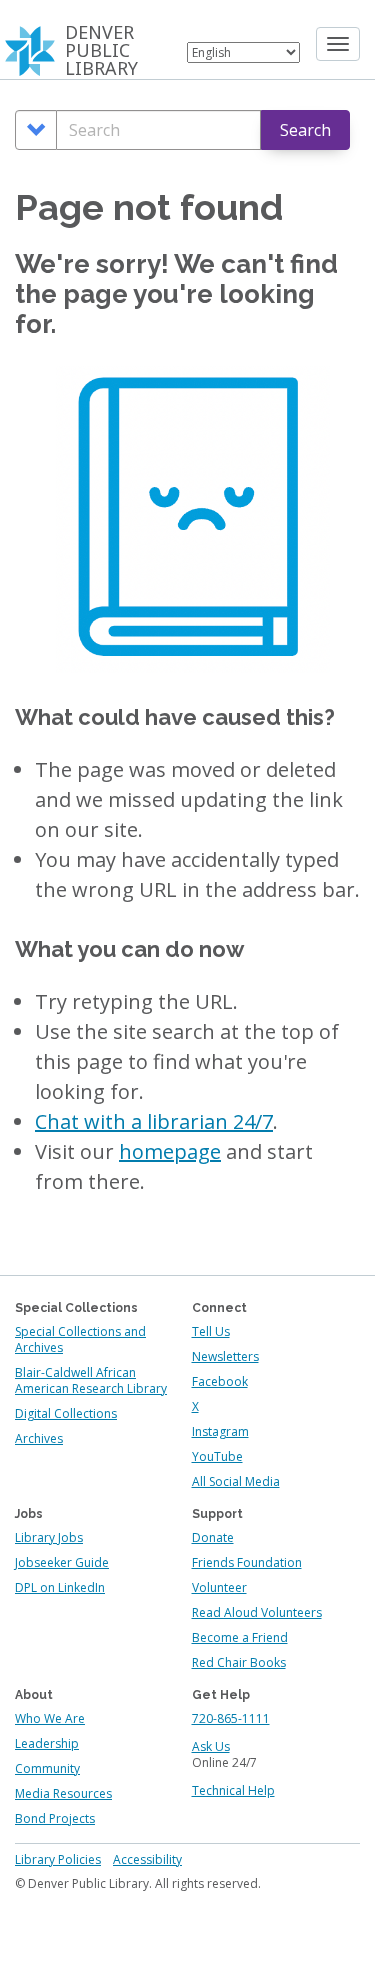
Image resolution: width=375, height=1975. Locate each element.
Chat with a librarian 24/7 (154, 1121)
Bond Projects (55, 1818)
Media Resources (63, 1793)
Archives (39, 1438)
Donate (213, 1537)
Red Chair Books (239, 1662)
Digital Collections (66, 1413)
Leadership (47, 1743)
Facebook (220, 1381)
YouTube (217, 1456)
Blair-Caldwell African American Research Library (91, 1380)
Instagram (220, 1431)
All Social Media (236, 1481)
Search (305, 130)
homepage (170, 1151)
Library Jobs (49, 1537)
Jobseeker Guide (62, 1562)
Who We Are (50, 1718)
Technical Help (233, 1790)
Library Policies (58, 1859)
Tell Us (211, 1331)
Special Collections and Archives (80, 1339)
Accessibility (147, 1859)
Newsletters (225, 1356)
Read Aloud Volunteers (257, 1612)
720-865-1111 (231, 1718)
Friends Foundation (247, 1562)
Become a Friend (240, 1637)
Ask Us (211, 1746)
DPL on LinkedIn (60, 1587)
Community (47, 1768)
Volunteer (219, 1587)
